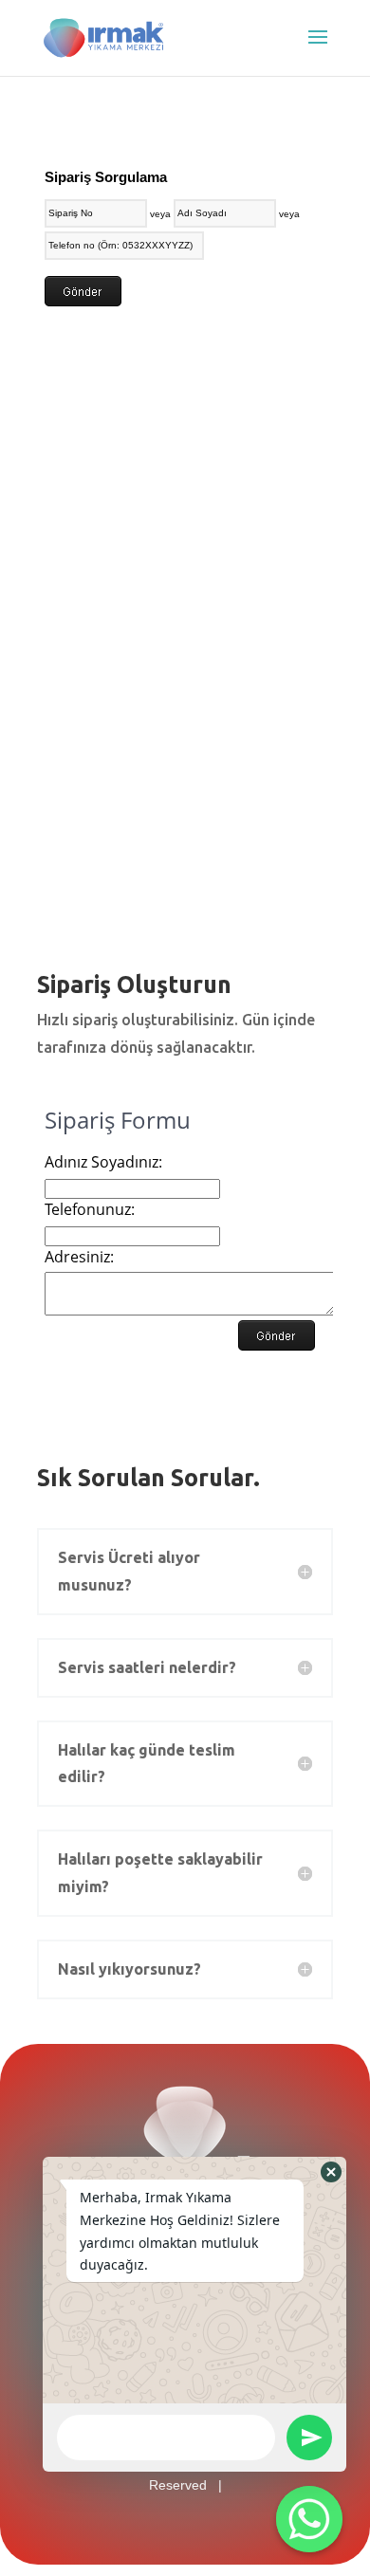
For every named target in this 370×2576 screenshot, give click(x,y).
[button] (331, 2172)
